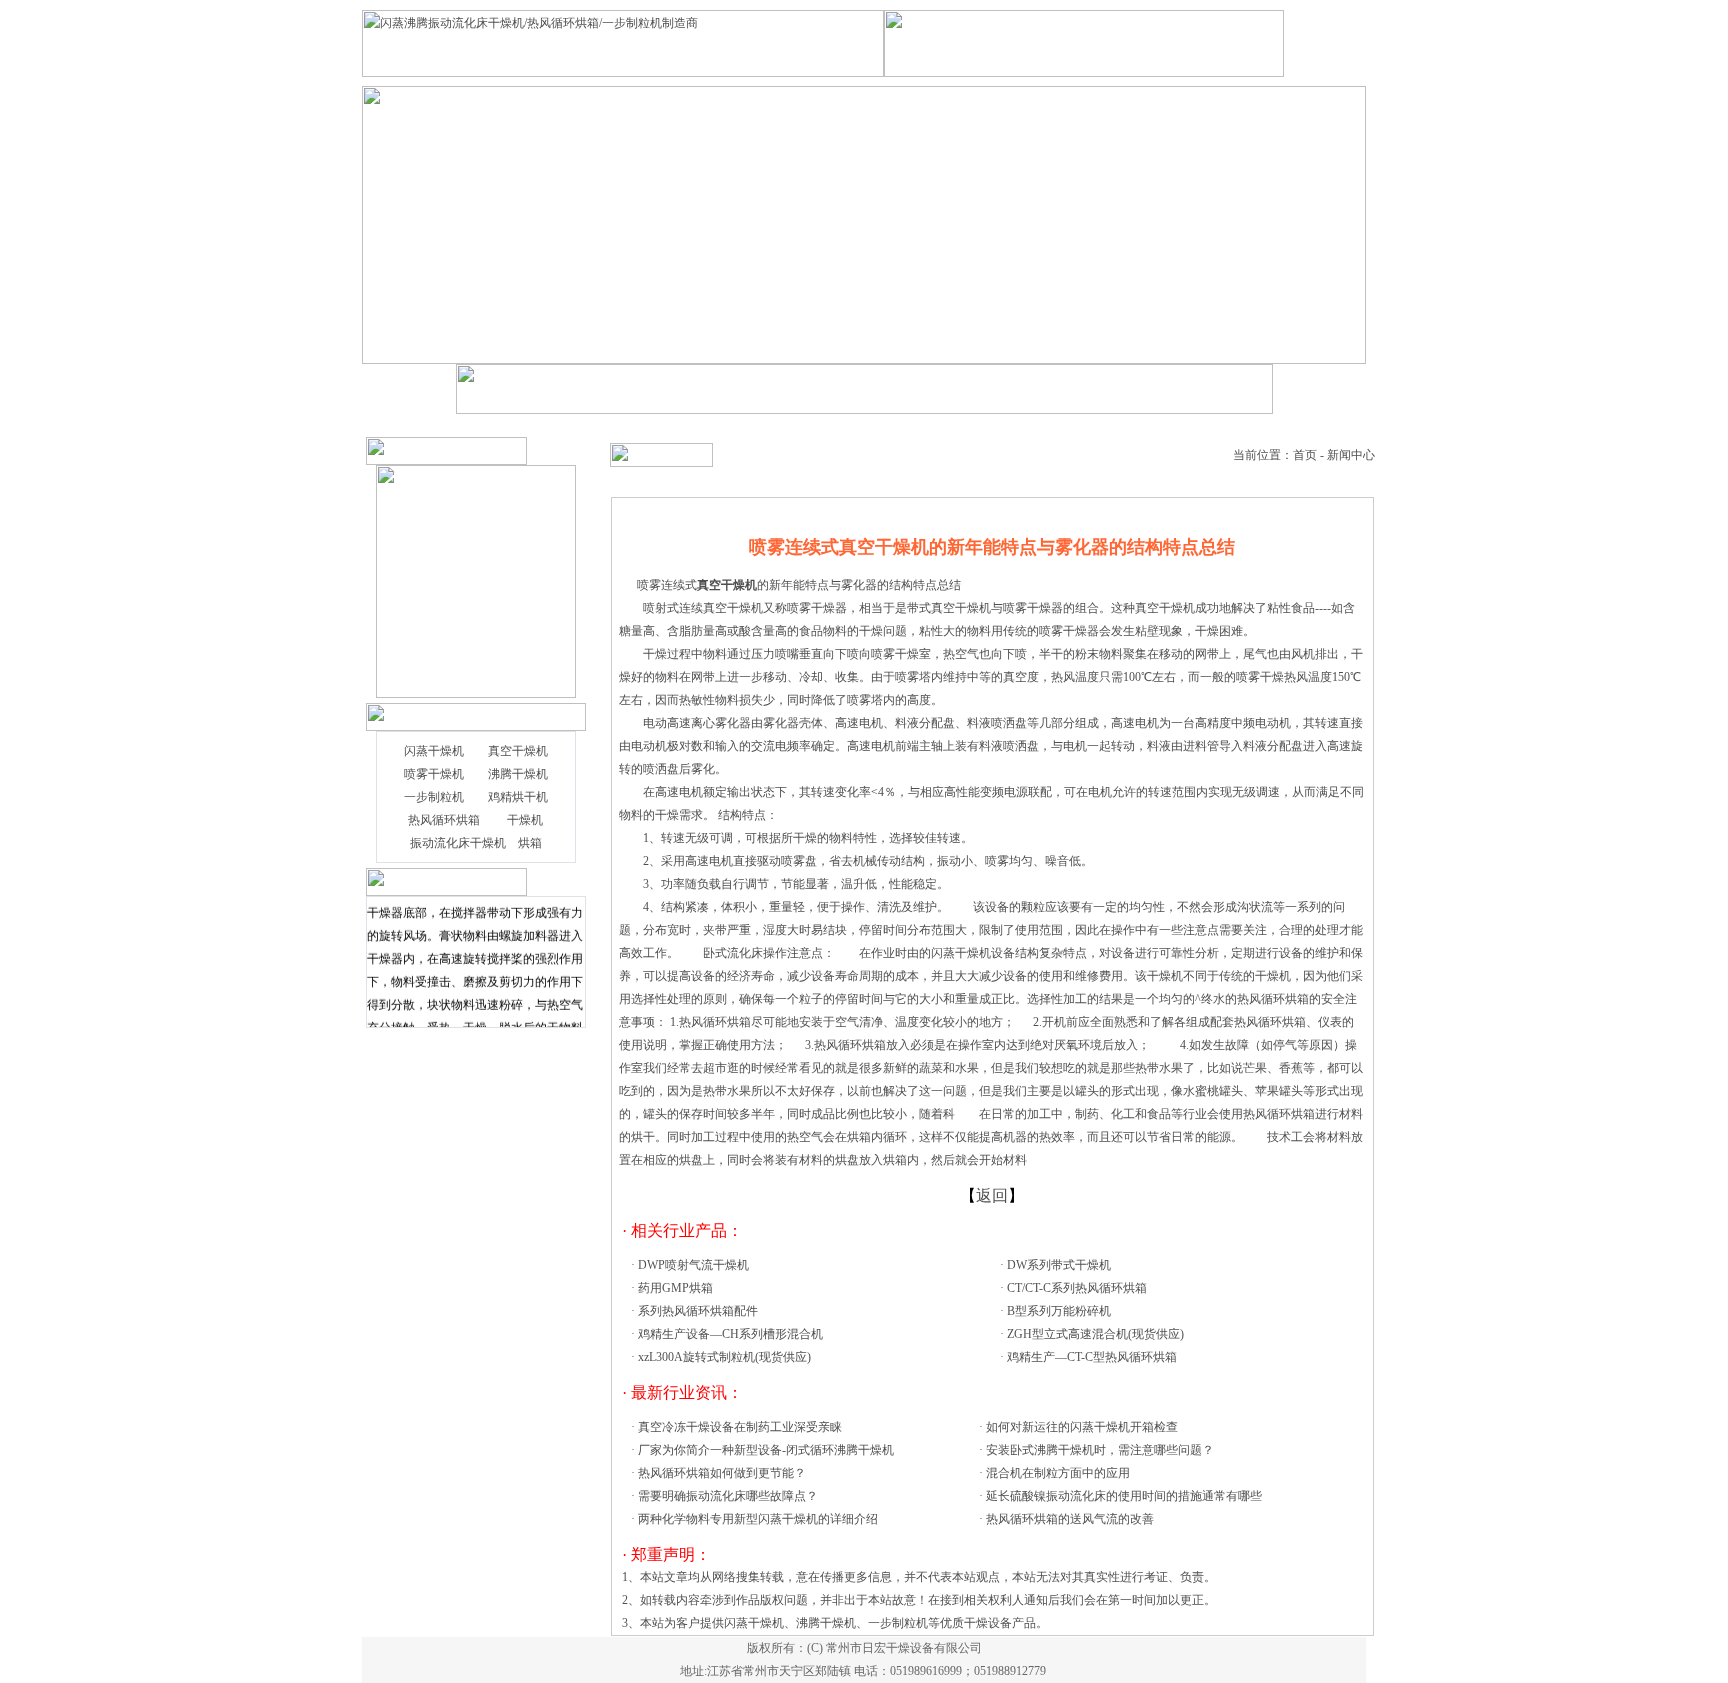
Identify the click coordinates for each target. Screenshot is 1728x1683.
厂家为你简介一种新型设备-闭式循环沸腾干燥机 (766, 1450)
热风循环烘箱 (444, 820)
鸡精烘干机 (518, 797)
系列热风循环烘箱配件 (698, 1311)
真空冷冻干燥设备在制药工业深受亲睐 (740, 1427)
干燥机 (525, 820)
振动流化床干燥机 (458, 843)
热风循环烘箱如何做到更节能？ (722, 1473)
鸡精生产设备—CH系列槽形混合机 (730, 1334)
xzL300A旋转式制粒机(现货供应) (724, 1357)
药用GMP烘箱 (675, 1288)
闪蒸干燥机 (434, 751)
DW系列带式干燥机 (1059, 1265)
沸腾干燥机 (518, 774)
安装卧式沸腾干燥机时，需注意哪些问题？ (1100, 1450)
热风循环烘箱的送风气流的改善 (1070, 1519)
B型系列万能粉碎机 (1059, 1311)
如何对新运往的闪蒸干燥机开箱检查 (1082, 1427)
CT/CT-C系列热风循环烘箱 (1077, 1288)
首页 (1305, 455)
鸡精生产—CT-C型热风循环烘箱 (1092, 1357)
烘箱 (530, 843)
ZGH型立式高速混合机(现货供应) (1095, 1334)
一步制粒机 (434, 797)
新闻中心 (1351, 455)
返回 (992, 1195)
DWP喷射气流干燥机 (693, 1265)
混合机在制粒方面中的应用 (1058, 1473)
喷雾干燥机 (434, 774)
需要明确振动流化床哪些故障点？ (728, 1496)
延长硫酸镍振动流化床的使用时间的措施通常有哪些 (1124, 1496)
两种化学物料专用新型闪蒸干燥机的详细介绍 (758, 1519)
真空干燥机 (518, 751)
